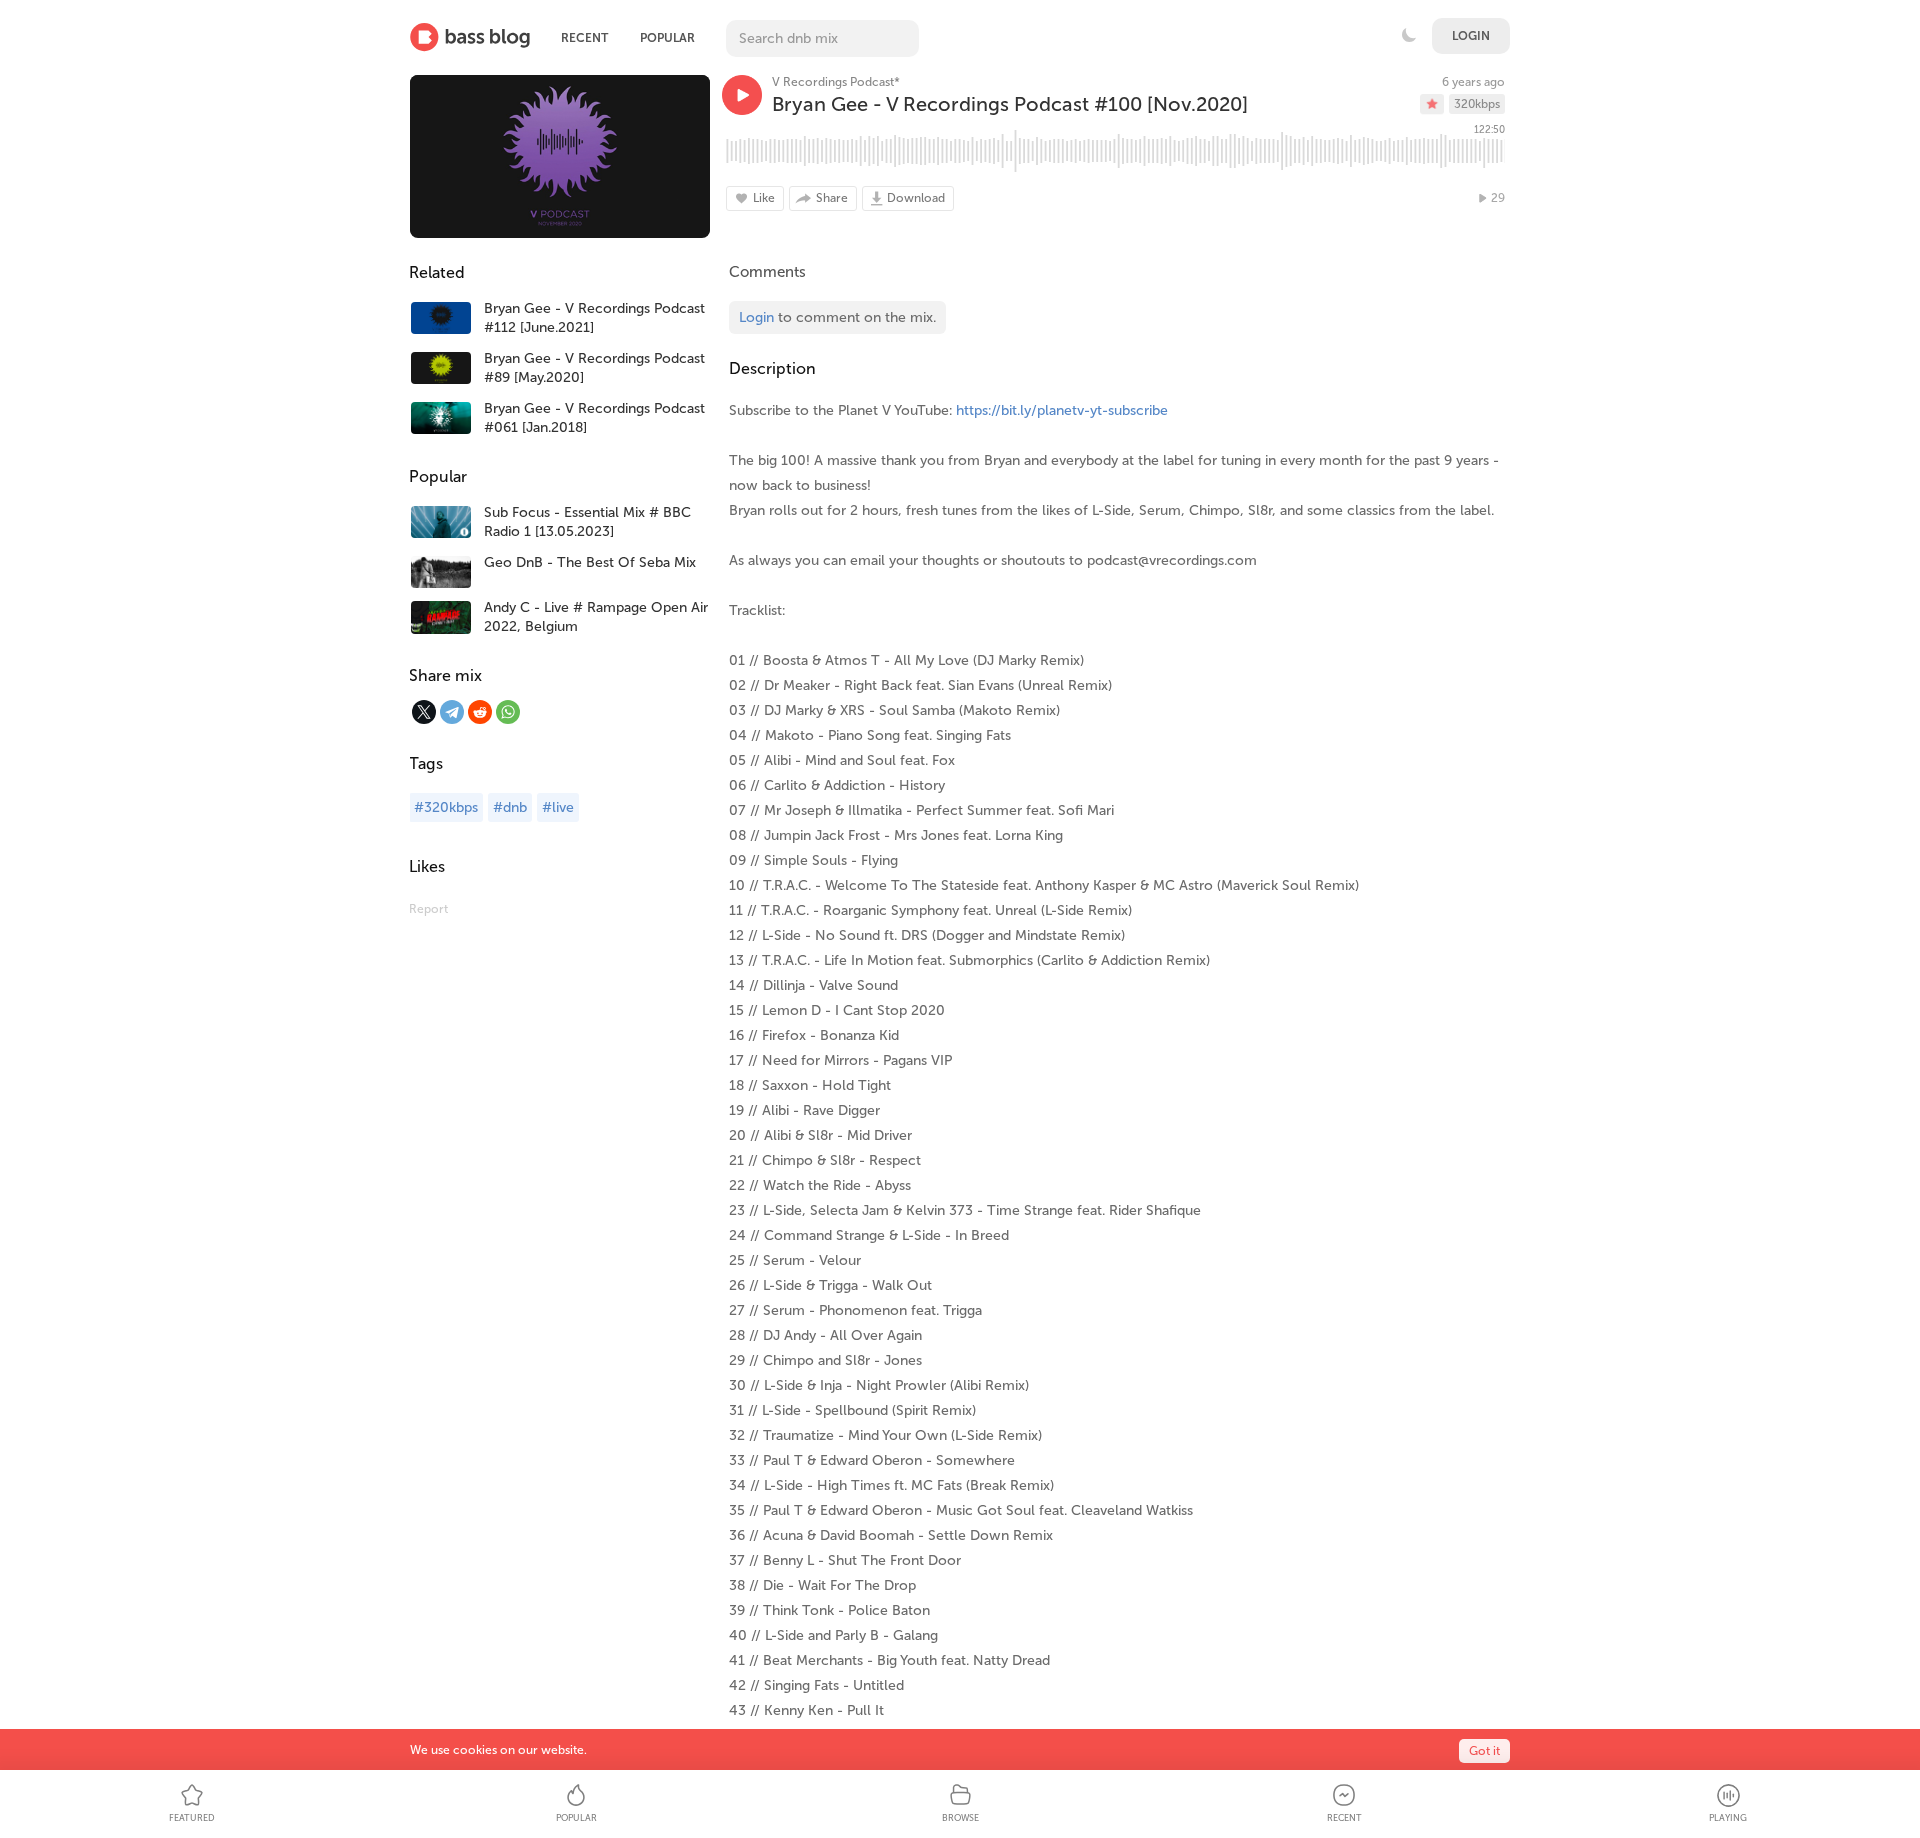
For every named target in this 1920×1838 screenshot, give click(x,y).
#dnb (510, 807)
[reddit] (480, 712)
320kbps (1477, 104)
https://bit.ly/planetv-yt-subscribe (1062, 410)
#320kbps (446, 807)
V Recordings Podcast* (836, 82)
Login (1471, 36)
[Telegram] (452, 712)
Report (428, 909)
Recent (584, 38)
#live (558, 807)
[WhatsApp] (508, 712)
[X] (424, 712)
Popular (667, 38)
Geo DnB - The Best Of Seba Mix (590, 562)
